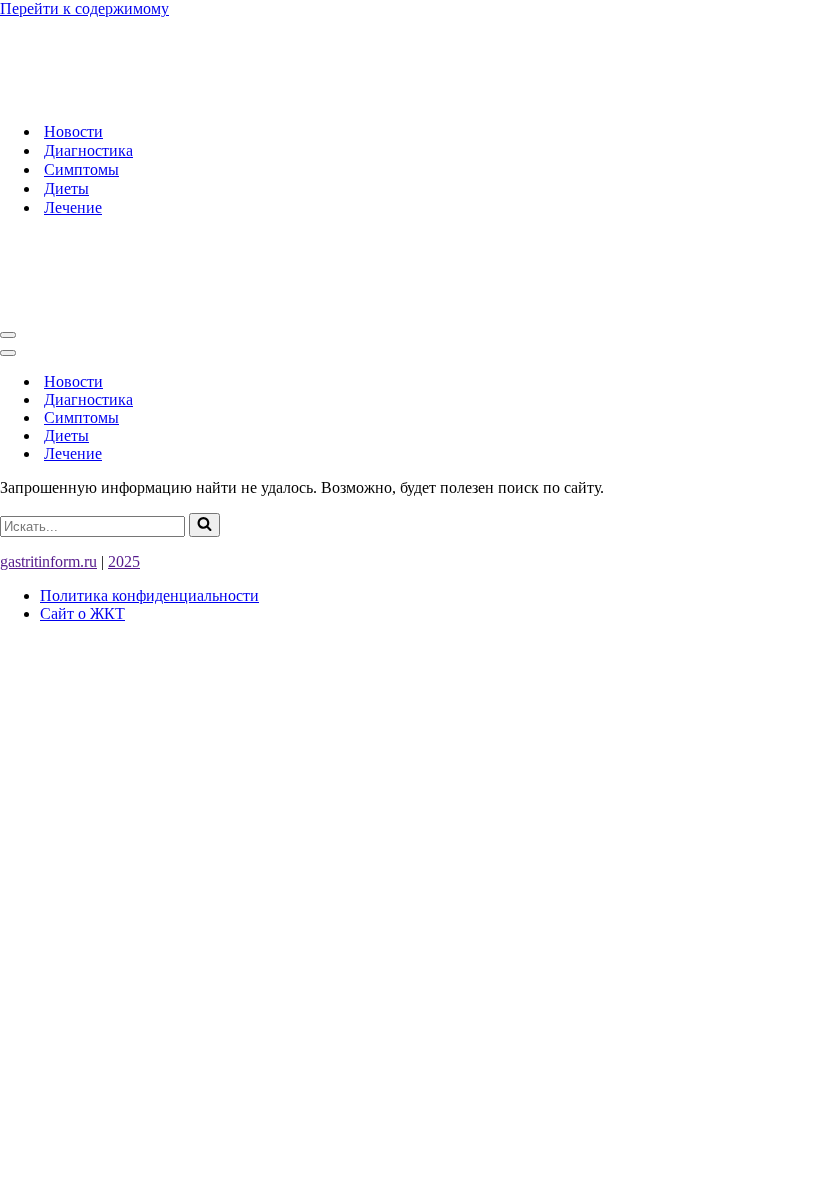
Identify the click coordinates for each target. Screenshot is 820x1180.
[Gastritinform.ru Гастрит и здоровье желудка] (267, 96)
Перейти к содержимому (84, 8)
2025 (124, 561)
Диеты (66, 188)
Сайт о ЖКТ (82, 613)
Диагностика (88, 150)
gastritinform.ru (48, 561)
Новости (73, 131)
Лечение (73, 207)
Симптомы (81, 169)
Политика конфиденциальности (149, 595)
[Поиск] (204, 525)
